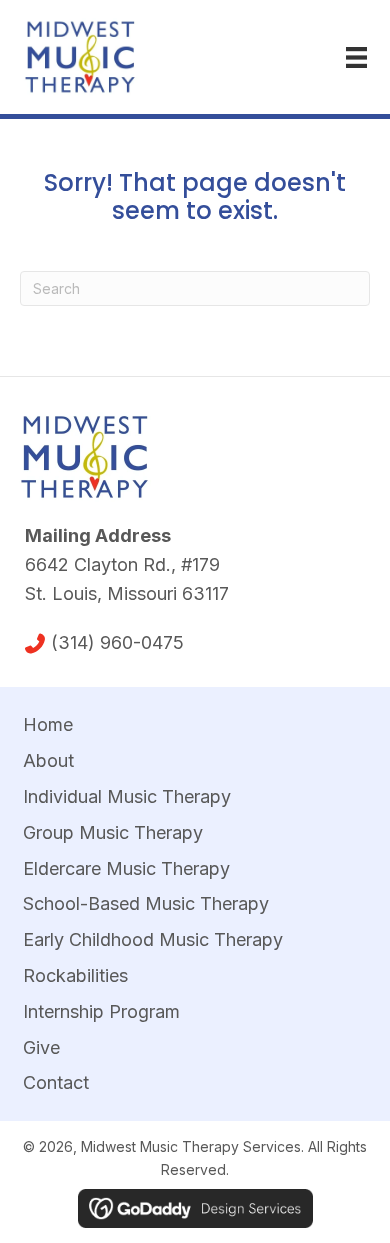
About (48, 760)
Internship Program (101, 1011)
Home (48, 724)
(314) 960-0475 (117, 642)
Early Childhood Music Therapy (153, 939)
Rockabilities (75, 975)
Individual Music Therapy (127, 796)
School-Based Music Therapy (146, 903)
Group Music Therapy (113, 832)
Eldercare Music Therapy (126, 868)
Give (41, 1047)
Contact (56, 1082)
